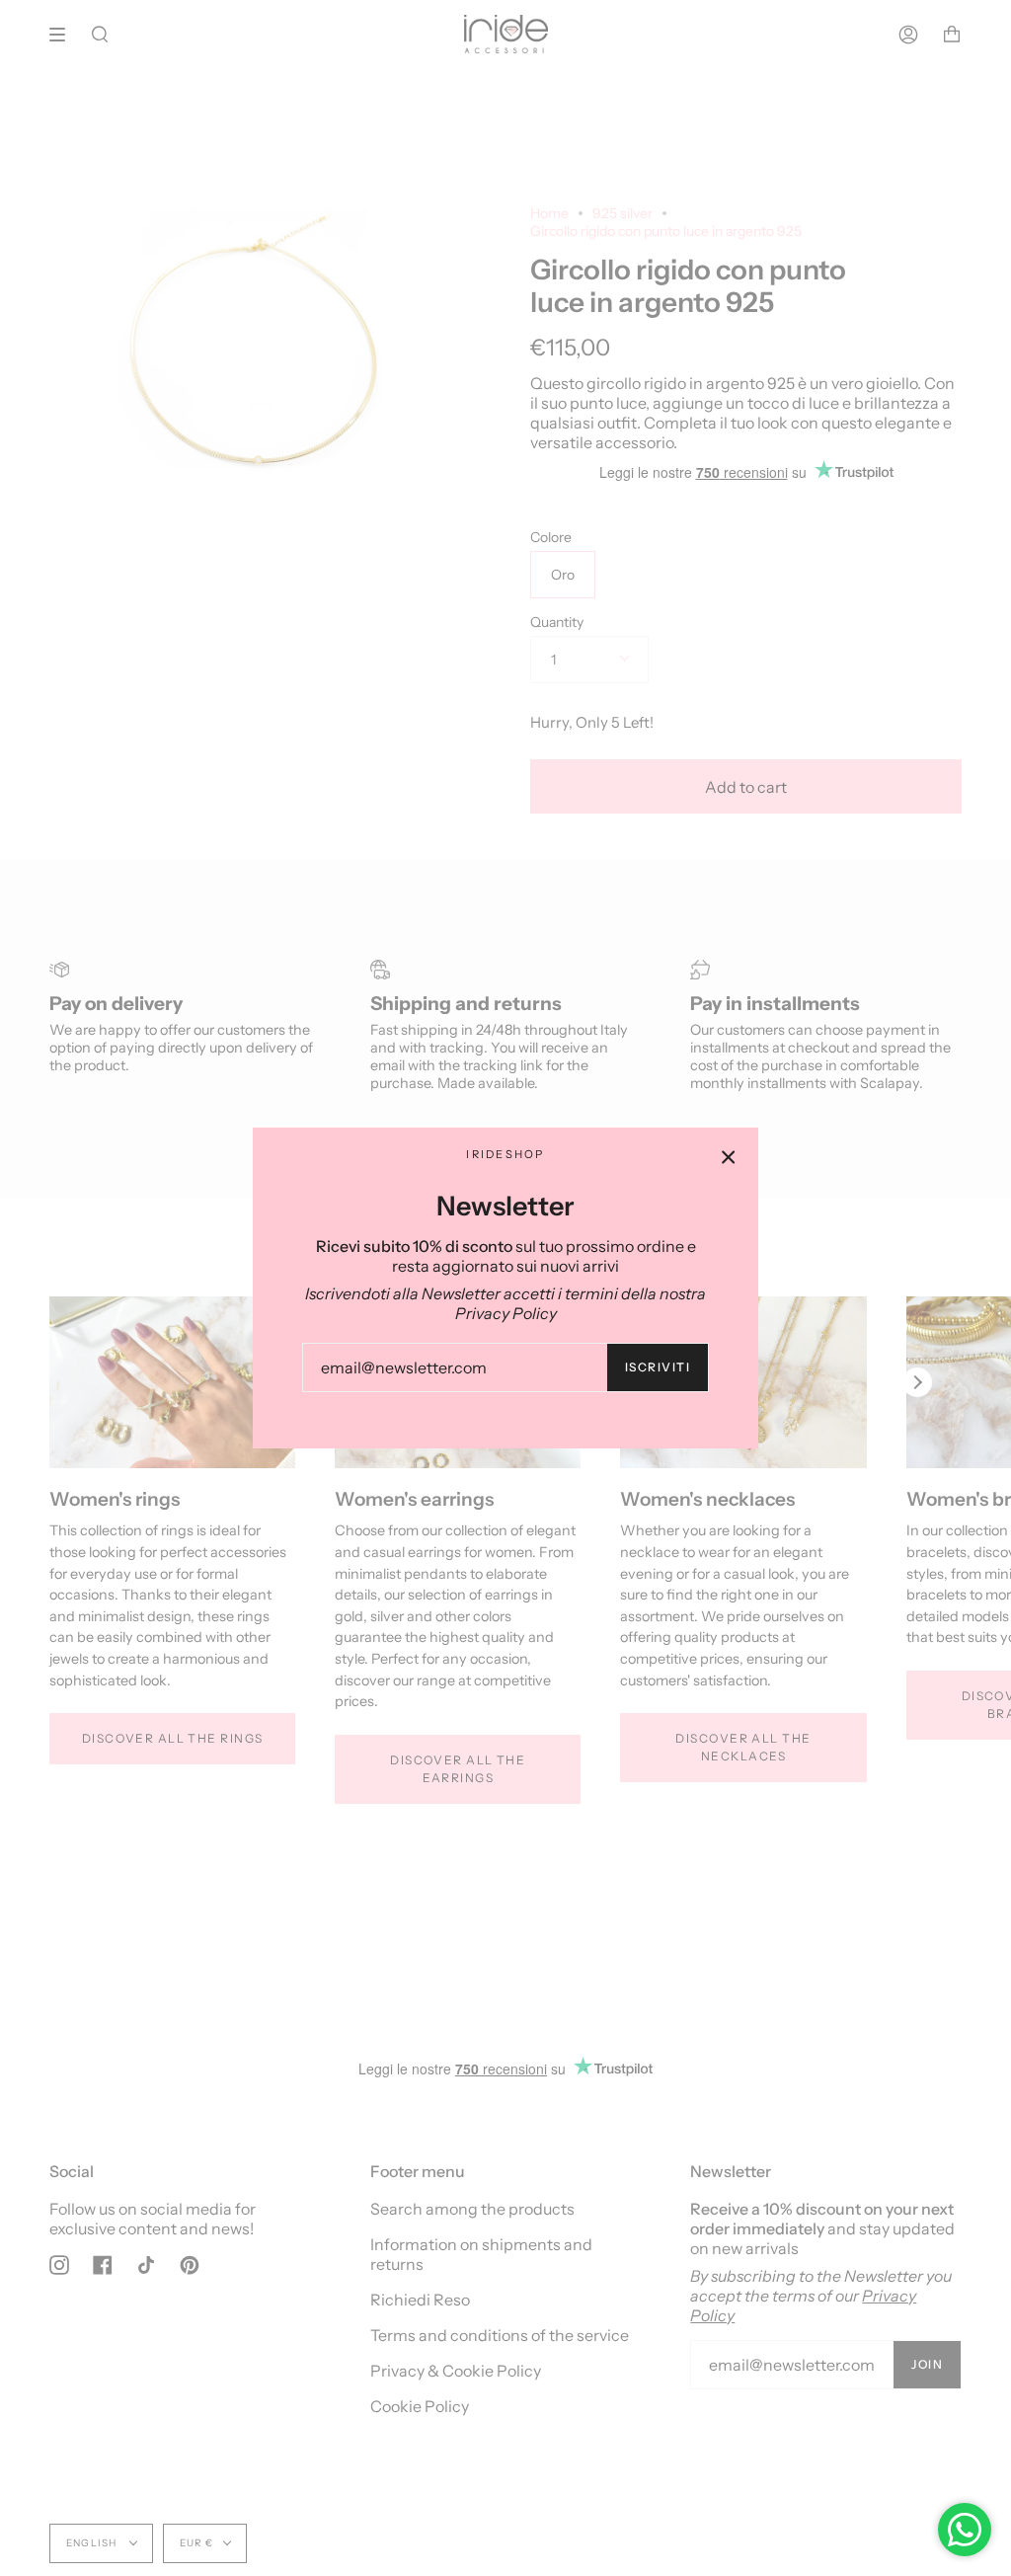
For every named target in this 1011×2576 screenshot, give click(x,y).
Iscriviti (658, 1367)
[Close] (729, 1157)
